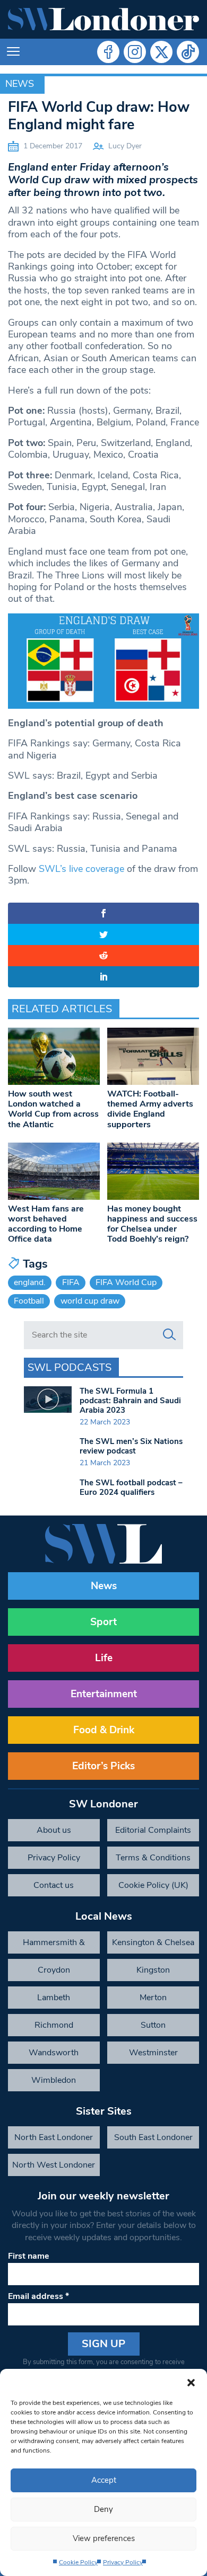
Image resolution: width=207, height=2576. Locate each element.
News (20, 84)
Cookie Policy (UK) (153, 1885)
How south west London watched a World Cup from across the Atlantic (53, 1109)
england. (30, 1282)
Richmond (54, 2025)
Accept (104, 2480)
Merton (153, 1998)
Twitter (161, 52)
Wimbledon (54, 2080)
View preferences (104, 2538)
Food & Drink (104, 1730)
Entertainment (104, 1694)
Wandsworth (54, 2053)
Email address (38, 2296)
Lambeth (54, 1998)
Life (104, 1658)
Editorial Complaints (153, 1830)
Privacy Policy (123, 2562)
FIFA (71, 1282)
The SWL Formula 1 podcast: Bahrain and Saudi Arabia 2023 (130, 1401)
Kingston (153, 1970)
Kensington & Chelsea (153, 1942)
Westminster (153, 2053)
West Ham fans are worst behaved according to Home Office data (46, 1224)
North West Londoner (54, 2165)
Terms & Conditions (153, 1858)
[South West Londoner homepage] (103, 19)
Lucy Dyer (125, 146)
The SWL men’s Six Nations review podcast (131, 1446)
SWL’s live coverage (81, 869)
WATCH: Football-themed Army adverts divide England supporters (150, 1109)
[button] (191, 2382)
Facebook (108, 52)
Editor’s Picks (103, 1766)
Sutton (153, 2025)
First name (29, 2256)
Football (29, 1301)
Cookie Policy (78, 2562)
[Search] (169, 1335)
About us (54, 1830)
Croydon (54, 1970)
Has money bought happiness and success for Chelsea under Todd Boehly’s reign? (152, 1224)
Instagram (135, 52)
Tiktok (188, 52)
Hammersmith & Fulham (54, 1945)
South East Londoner (153, 2137)
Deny (103, 2509)
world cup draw (90, 1301)
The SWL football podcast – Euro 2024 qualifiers (131, 1487)
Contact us (54, 1885)
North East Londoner (54, 2137)
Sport (103, 1622)
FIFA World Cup (126, 1282)
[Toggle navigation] (13, 52)
